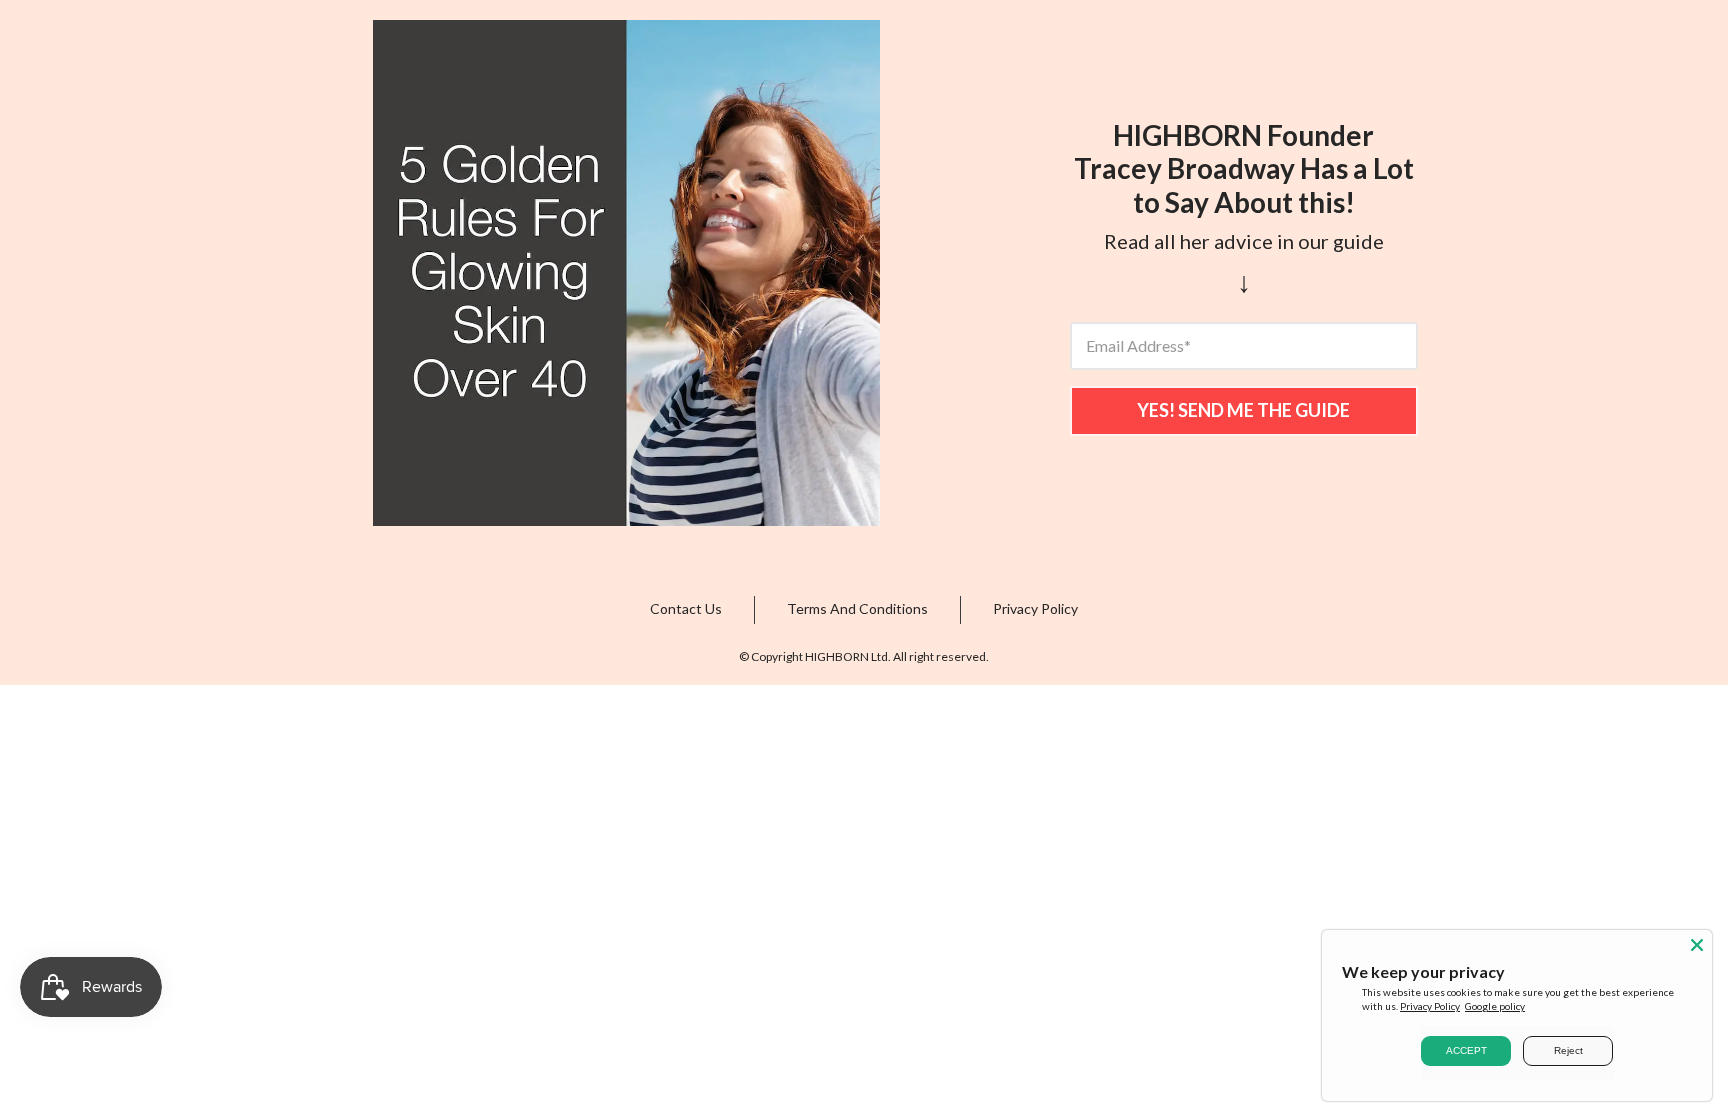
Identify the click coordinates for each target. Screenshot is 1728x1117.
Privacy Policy (1430, 1006)
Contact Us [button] (686, 608)
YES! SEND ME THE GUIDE (1243, 410)
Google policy (1495, 1006)
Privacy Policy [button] (1035, 608)
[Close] (1697, 945)
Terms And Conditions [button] (857, 608)
